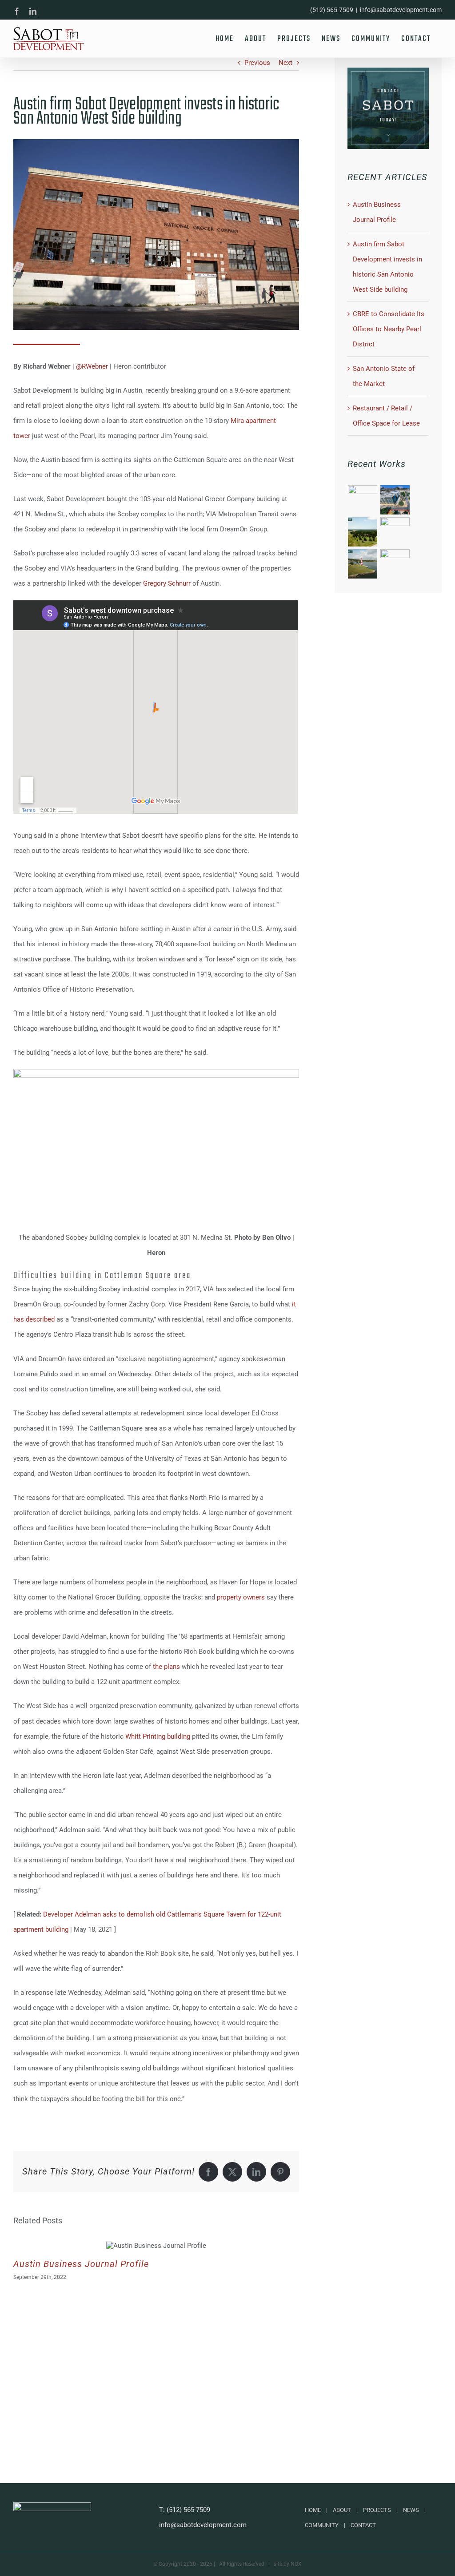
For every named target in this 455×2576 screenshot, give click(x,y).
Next (285, 63)
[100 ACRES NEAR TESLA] (395, 564)
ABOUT (342, 2510)
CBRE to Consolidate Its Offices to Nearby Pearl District (389, 329)
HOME (313, 2510)
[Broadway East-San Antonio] (395, 500)
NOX (296, 2564)
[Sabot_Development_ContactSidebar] (388, 71)
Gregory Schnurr (167, 583)
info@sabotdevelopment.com (401, 10)
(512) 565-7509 (188, 2510)
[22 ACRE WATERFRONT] (363, 564)
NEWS (411, 2510)
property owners (241, 1597)
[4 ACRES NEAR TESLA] (363, 532)
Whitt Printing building (158, 1736)
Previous (257, 63)
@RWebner (92, 366)
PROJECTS (377, 2510)
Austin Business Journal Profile (81, 2264)
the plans (166, 1667)
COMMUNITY (322, 2525)
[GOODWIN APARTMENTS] (363, 500)
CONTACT (363, 2525)
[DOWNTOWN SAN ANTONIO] (395, 532)
